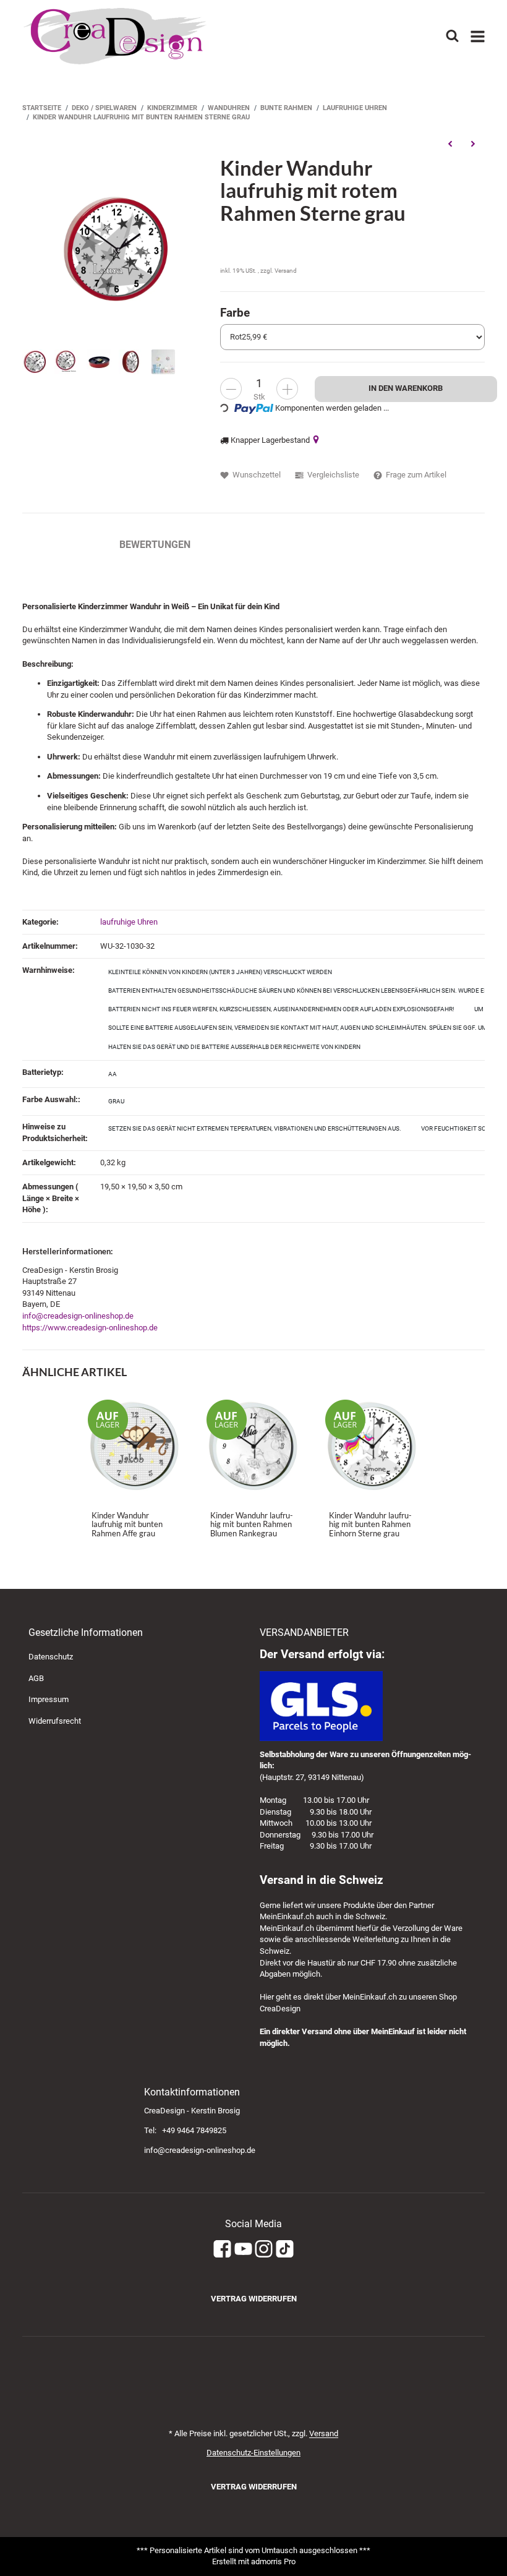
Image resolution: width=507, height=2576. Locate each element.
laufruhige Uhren (129, 922)
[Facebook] (222, 2249)
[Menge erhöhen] (287, 389)
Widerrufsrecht (55, 1721)
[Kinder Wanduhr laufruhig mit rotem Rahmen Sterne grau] (115, 248)
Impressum (49, 1699)
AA (113, 1074)
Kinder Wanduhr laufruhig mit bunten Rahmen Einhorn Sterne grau (370, 1524)
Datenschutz (51, 1657)
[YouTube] (243, 2249)
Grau (116, 1101)
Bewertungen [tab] (155, 545)
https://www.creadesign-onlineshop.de (90, 1328)
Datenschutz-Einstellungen (253, 2453)
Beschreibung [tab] (58, 545)
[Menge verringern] (231, 389)
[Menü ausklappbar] (478, 36)
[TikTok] (285, 2249)
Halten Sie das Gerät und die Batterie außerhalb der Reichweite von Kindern (234, 1047)
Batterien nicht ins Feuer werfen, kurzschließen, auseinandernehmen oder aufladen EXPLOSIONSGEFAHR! (281, 1009)
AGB (36, 1678)
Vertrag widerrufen (254, 2299)
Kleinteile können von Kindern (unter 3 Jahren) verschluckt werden (220, 972)
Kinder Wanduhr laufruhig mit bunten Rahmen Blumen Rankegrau (252, 1524)
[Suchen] (452, 36)
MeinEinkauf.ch (287, 1916)
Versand (286, 271)
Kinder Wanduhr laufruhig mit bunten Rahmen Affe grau (127, 1524)
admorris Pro (273, 2561)
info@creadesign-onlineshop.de (78, 1316)
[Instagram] (264, 2249)
